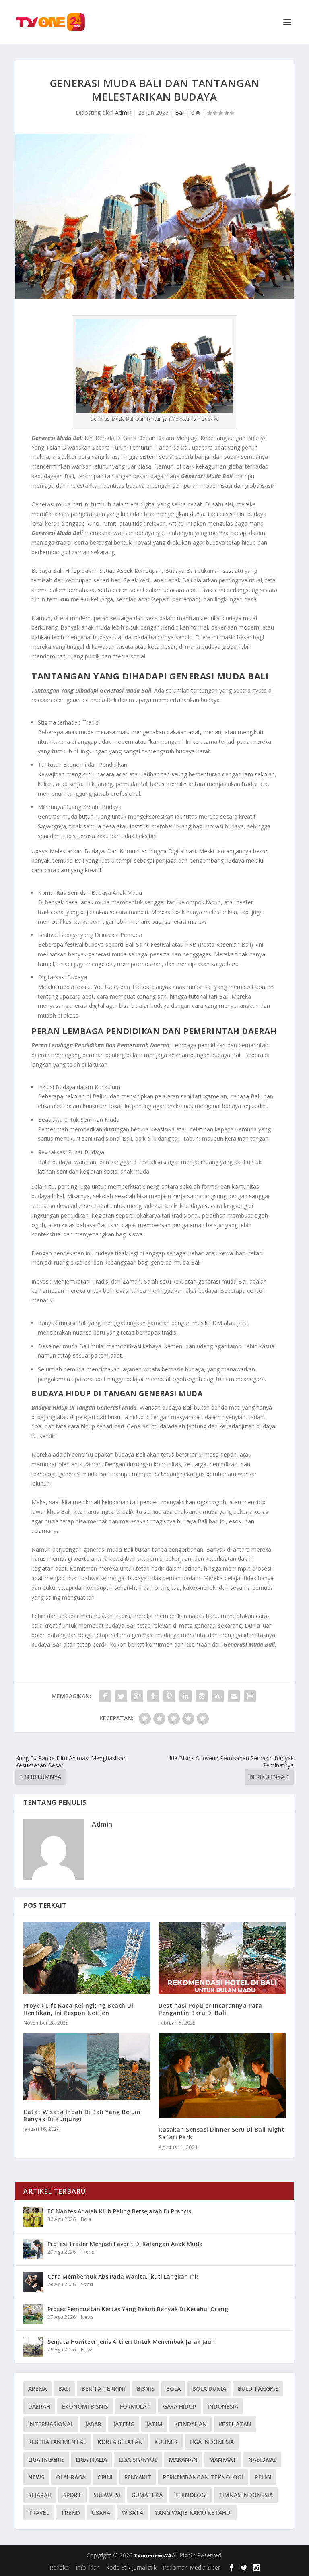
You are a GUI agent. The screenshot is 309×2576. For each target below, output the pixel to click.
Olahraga (71, 2477)
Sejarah (40, 2495)
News (87, 2317)
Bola (86, 2219)
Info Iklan (88, 2567)
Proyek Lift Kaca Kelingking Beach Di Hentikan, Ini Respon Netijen (78, 2009)
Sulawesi (107, 2495)
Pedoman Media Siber (191, 2567)
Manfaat (223, 2459)
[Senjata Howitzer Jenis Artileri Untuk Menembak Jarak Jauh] (33, 2347)
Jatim (154, 2424)
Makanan (183, 2459)
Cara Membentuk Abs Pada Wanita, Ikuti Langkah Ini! (123, 2276)
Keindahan (191, 2424)
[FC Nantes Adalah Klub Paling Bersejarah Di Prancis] (33, 2217)
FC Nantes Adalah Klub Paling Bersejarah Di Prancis (119, 2211)
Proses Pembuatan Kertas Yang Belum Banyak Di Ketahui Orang (138, 2309)
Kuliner (166, 2442)
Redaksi (60, 2567)
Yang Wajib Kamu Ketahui (193, 2513)
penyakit (138, 2477)
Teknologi (191, 2495)
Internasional (51, 2424)
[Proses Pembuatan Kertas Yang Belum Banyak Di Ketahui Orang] (33, 2314)
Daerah (39, 2406)
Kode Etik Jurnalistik (131, 2567)
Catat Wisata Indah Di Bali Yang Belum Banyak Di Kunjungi (82, 2115)
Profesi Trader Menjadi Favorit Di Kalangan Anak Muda (125, 2244)
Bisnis (146, 2389)
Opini (105, 2477)
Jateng (124, 2424)
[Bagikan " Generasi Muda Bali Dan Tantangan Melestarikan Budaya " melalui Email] (234, 1696)
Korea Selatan (120, 2442)
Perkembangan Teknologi (203, 2477)
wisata (133, 2513)
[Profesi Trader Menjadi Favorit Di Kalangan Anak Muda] (33, 2249)
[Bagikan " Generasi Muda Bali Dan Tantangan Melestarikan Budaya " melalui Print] (250, 1696)
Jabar (93, 2424)
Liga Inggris (46, 2459)
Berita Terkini (103, 2389)
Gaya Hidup (179, 2406)
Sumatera (147, 2495)
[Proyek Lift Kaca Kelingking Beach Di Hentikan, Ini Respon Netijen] (87, 1958)
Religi (263, 2477)
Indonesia (223, 2406)
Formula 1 (136, 2406)
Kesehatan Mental (57, 2442)
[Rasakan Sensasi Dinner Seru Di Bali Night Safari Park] (222, 2076)
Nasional (262, 2459)
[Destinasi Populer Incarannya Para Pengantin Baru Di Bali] (222, 1958)
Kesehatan (235, 2424)
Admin (123, 112)
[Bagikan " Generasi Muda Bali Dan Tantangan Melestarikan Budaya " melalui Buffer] (202, 1696)
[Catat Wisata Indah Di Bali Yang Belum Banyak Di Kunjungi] (87, 2067)
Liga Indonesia (212, 2442)
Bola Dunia (209, 2389)
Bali (180, 112)
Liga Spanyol (138, 2459)
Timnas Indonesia (246, 2495)
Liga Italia (92, 2459)
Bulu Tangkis (258, 2389)
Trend (88, 2252)
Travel (39, 2513)
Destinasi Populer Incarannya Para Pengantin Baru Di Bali (210, 2009)
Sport (87, 2284)
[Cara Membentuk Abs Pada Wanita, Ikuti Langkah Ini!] (33, 2282)
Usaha (101, 2513)
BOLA (173, 2389)
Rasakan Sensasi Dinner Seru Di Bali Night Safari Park (222, 2133)
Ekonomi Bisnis (85, 2406)
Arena (37, 2389)
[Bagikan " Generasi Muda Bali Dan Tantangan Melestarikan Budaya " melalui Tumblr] (153, 1696)
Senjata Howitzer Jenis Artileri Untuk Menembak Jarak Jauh (131, 2342)
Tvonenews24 (153, 2555)
